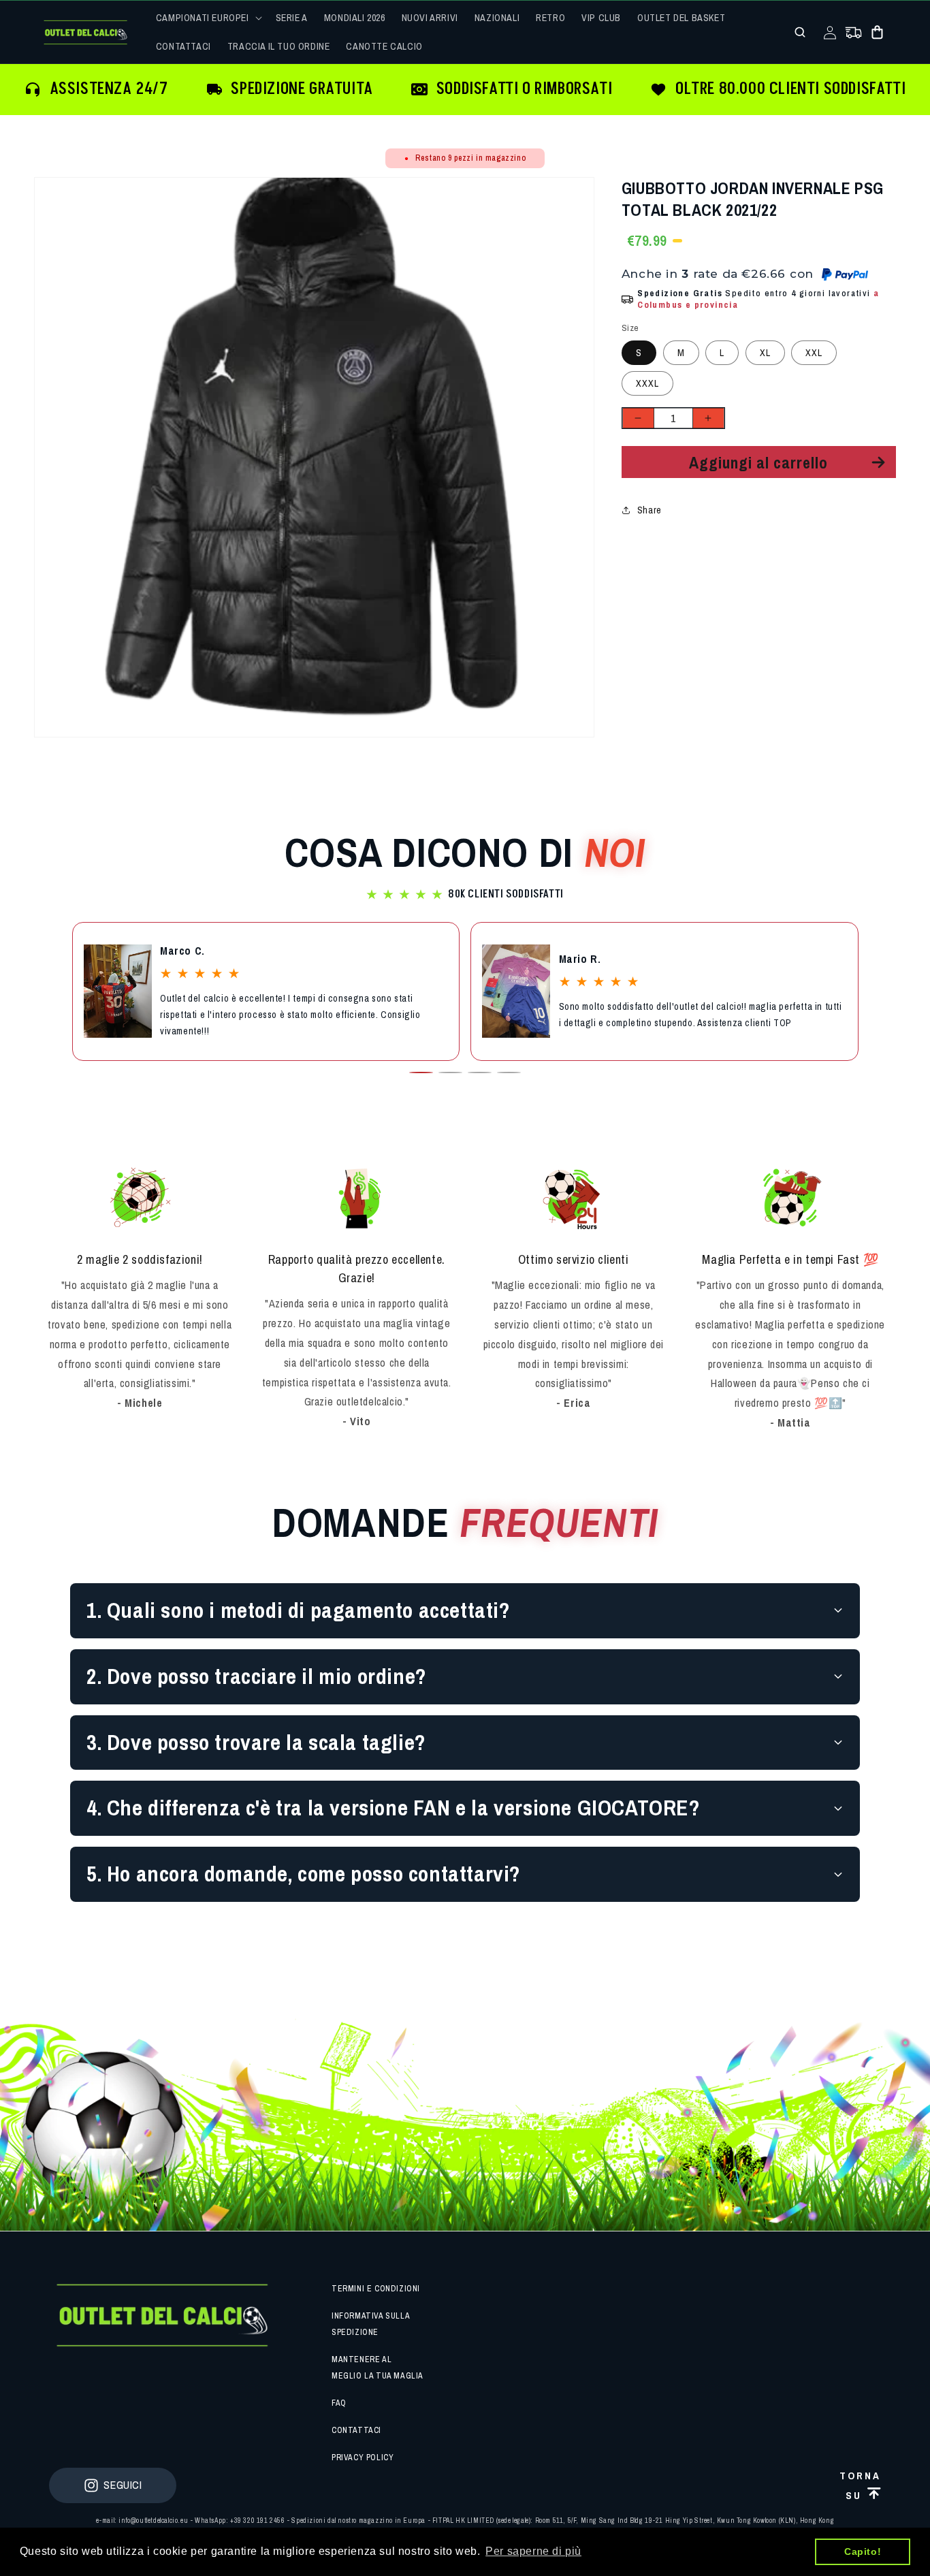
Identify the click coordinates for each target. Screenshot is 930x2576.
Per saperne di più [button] (533, 2551)
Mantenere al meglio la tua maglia (378, 2368)
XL (765, 353)
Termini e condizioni (376, 2289)
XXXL (647, 383)
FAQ (339, 2403)
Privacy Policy (363, 2458)
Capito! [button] (863, 2551)
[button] (208, 18)
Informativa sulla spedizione (370, 2324)
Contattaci (356, 2430)
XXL (814, 353)
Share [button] (650, 510)
